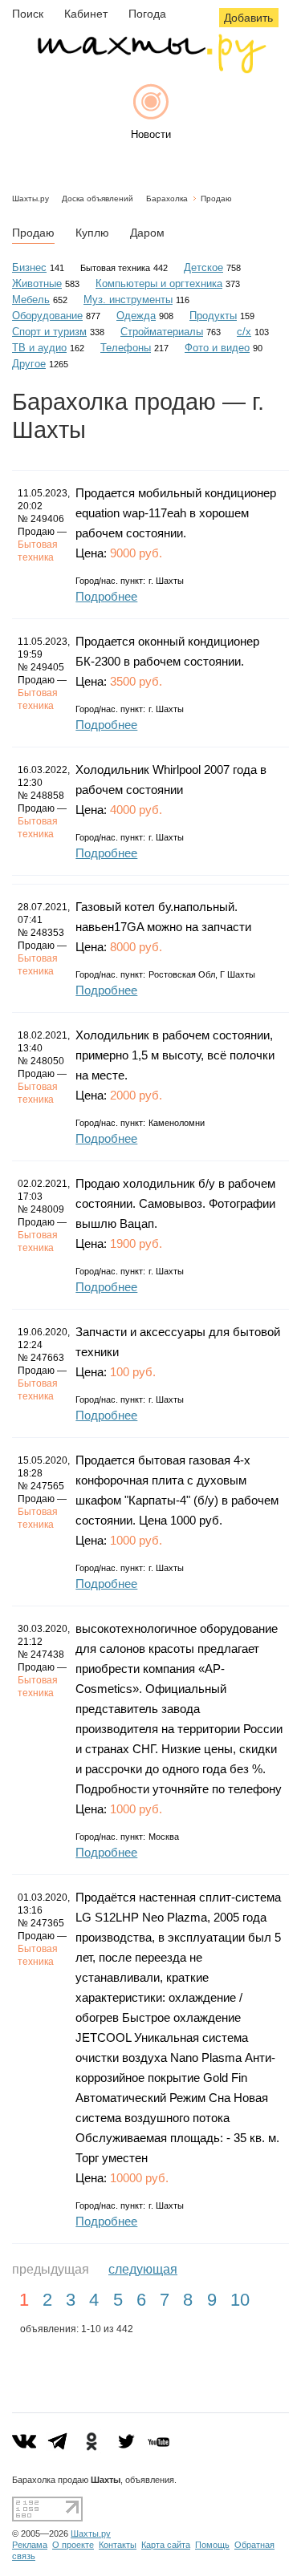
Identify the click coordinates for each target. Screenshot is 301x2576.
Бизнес (29, 267)
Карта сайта (166, 2545)
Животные (37, 284)
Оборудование (47, 316)
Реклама (30, 2545)
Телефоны (126, 348)
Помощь (212, 2545)
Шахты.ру (31, 198)
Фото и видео (217, 348)
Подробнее (106, 596)
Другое (29, 364)
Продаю (216, 198)
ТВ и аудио (39, 348)
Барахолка (167, 198)
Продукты (213, 316)
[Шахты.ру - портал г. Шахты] (151, 69)
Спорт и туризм (49, 332)
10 (240, 2300)
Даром (147, 233)
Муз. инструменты (128, 300)
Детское (203, 267)
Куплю (92, 233)
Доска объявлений (98, 198)
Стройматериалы (162, 332)
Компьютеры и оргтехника (159, 284)
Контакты (118, 2545)
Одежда (136, 316)
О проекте (73, 2545)
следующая (143, 2269)
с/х (244, 332)
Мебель (31, 300)
